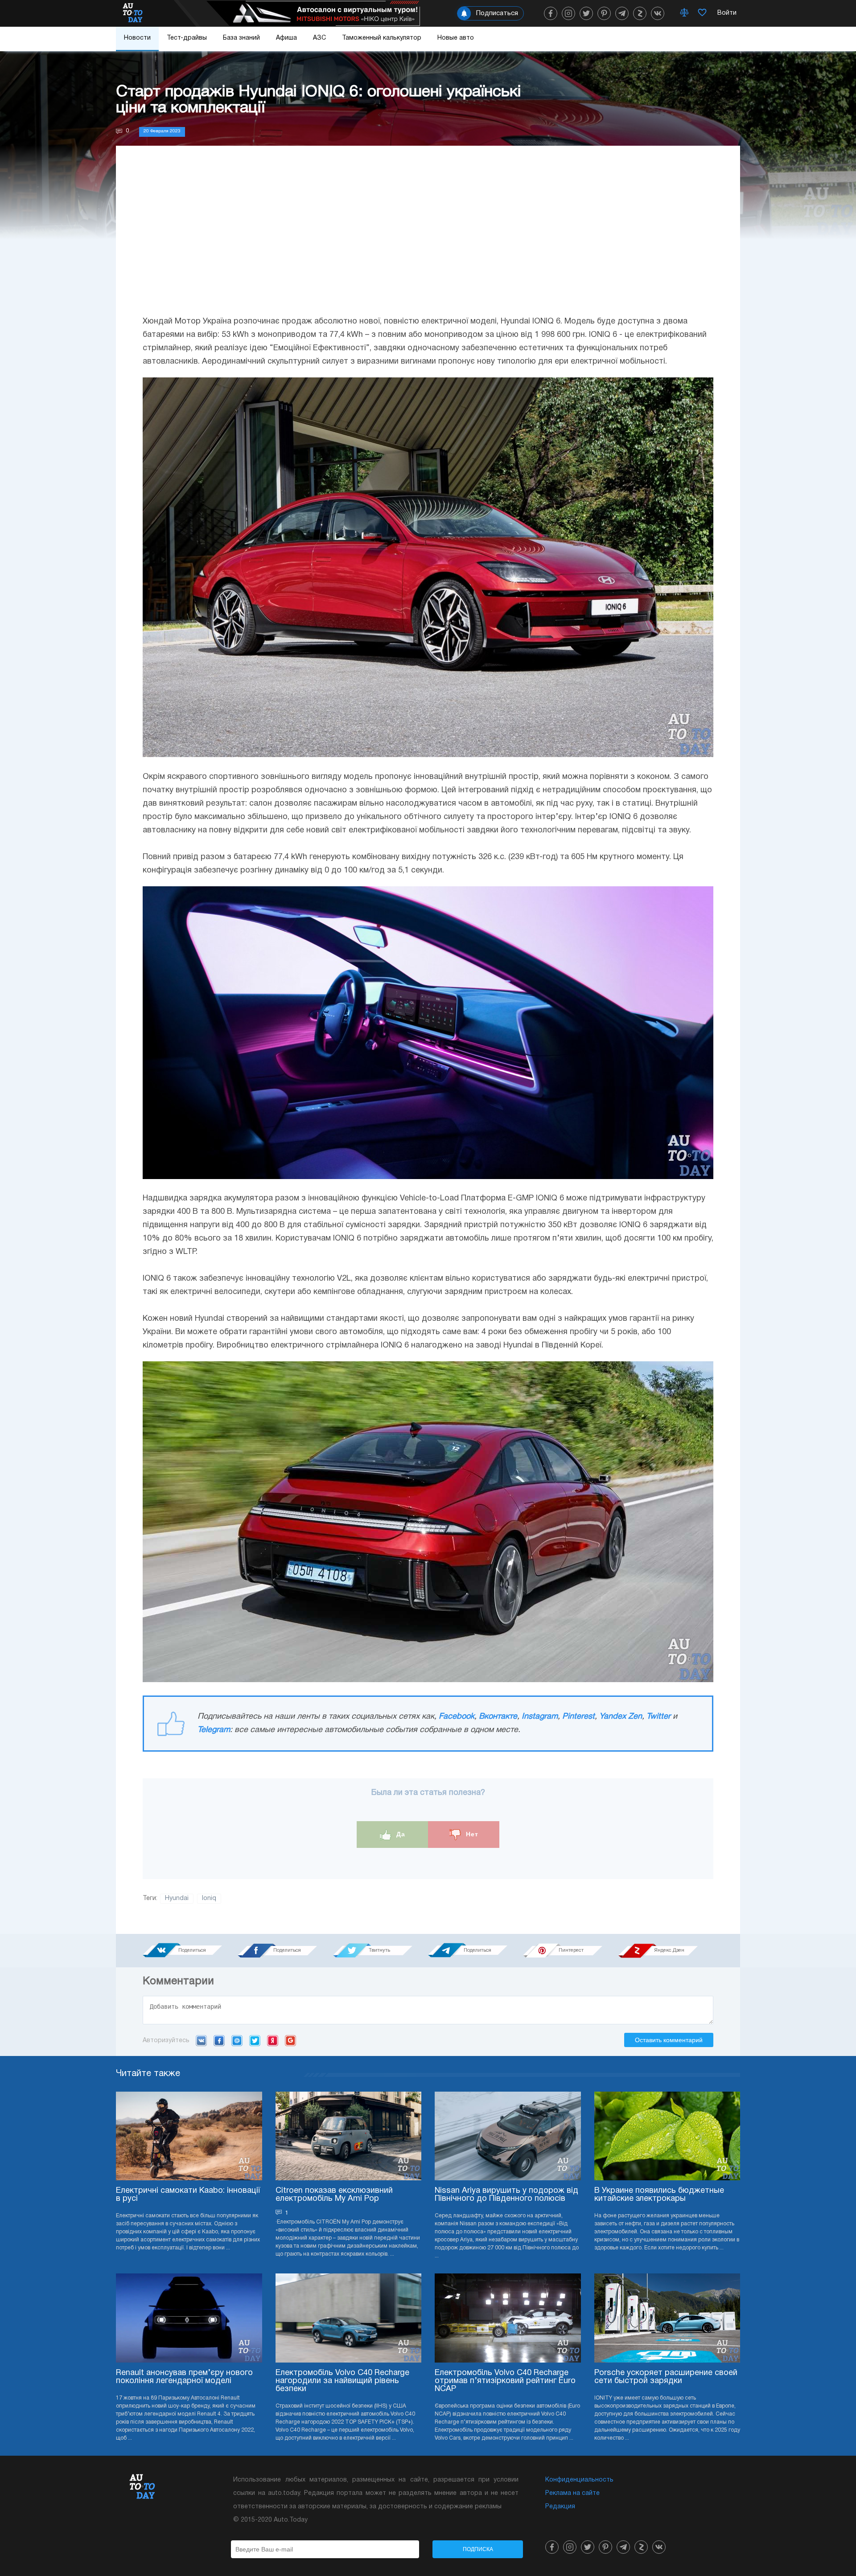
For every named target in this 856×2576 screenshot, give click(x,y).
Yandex (273, 2040)
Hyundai (177, 1898)
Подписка (478, 2549)
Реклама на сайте (572, 2493)
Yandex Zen (621, 1717)
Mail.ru (237, 2040)
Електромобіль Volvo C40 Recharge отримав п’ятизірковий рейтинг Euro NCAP (505, 2381)
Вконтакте (498, 1717)
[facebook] (551, 13)
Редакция (560, 2507)
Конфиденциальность (579, 2480)
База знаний (241, 38)
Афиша (286, 38)
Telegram (214, 1730)
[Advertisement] (428, 239)
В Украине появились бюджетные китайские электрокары (659, 2195)
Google (290, 2040)
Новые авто (456, 38)
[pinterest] (604, 13)
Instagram (540, 1717)
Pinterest (578, 1717)
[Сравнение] (684, 13)
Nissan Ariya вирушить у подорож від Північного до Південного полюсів (506, 2195)
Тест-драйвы (187, 38)
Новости (137, 38)
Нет (471, 1834)
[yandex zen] (640, 13)
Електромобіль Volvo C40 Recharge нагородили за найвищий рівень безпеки (342, 2381)
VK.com (201, 2040)
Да (400, 1834)
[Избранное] (702, 13)
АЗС (319, 38)
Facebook (457, 1717)
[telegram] (622, 13)
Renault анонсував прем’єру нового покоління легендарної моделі (184, 2377)
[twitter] (586, 13)
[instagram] (568, 13)
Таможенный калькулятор (382, 38)
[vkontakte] (658, 13)
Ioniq (209, 1898)
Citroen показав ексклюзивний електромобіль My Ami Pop (334, 2195)
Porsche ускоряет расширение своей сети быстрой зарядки (666, 2377)
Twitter (658, 1717)
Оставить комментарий (669, 2040)
